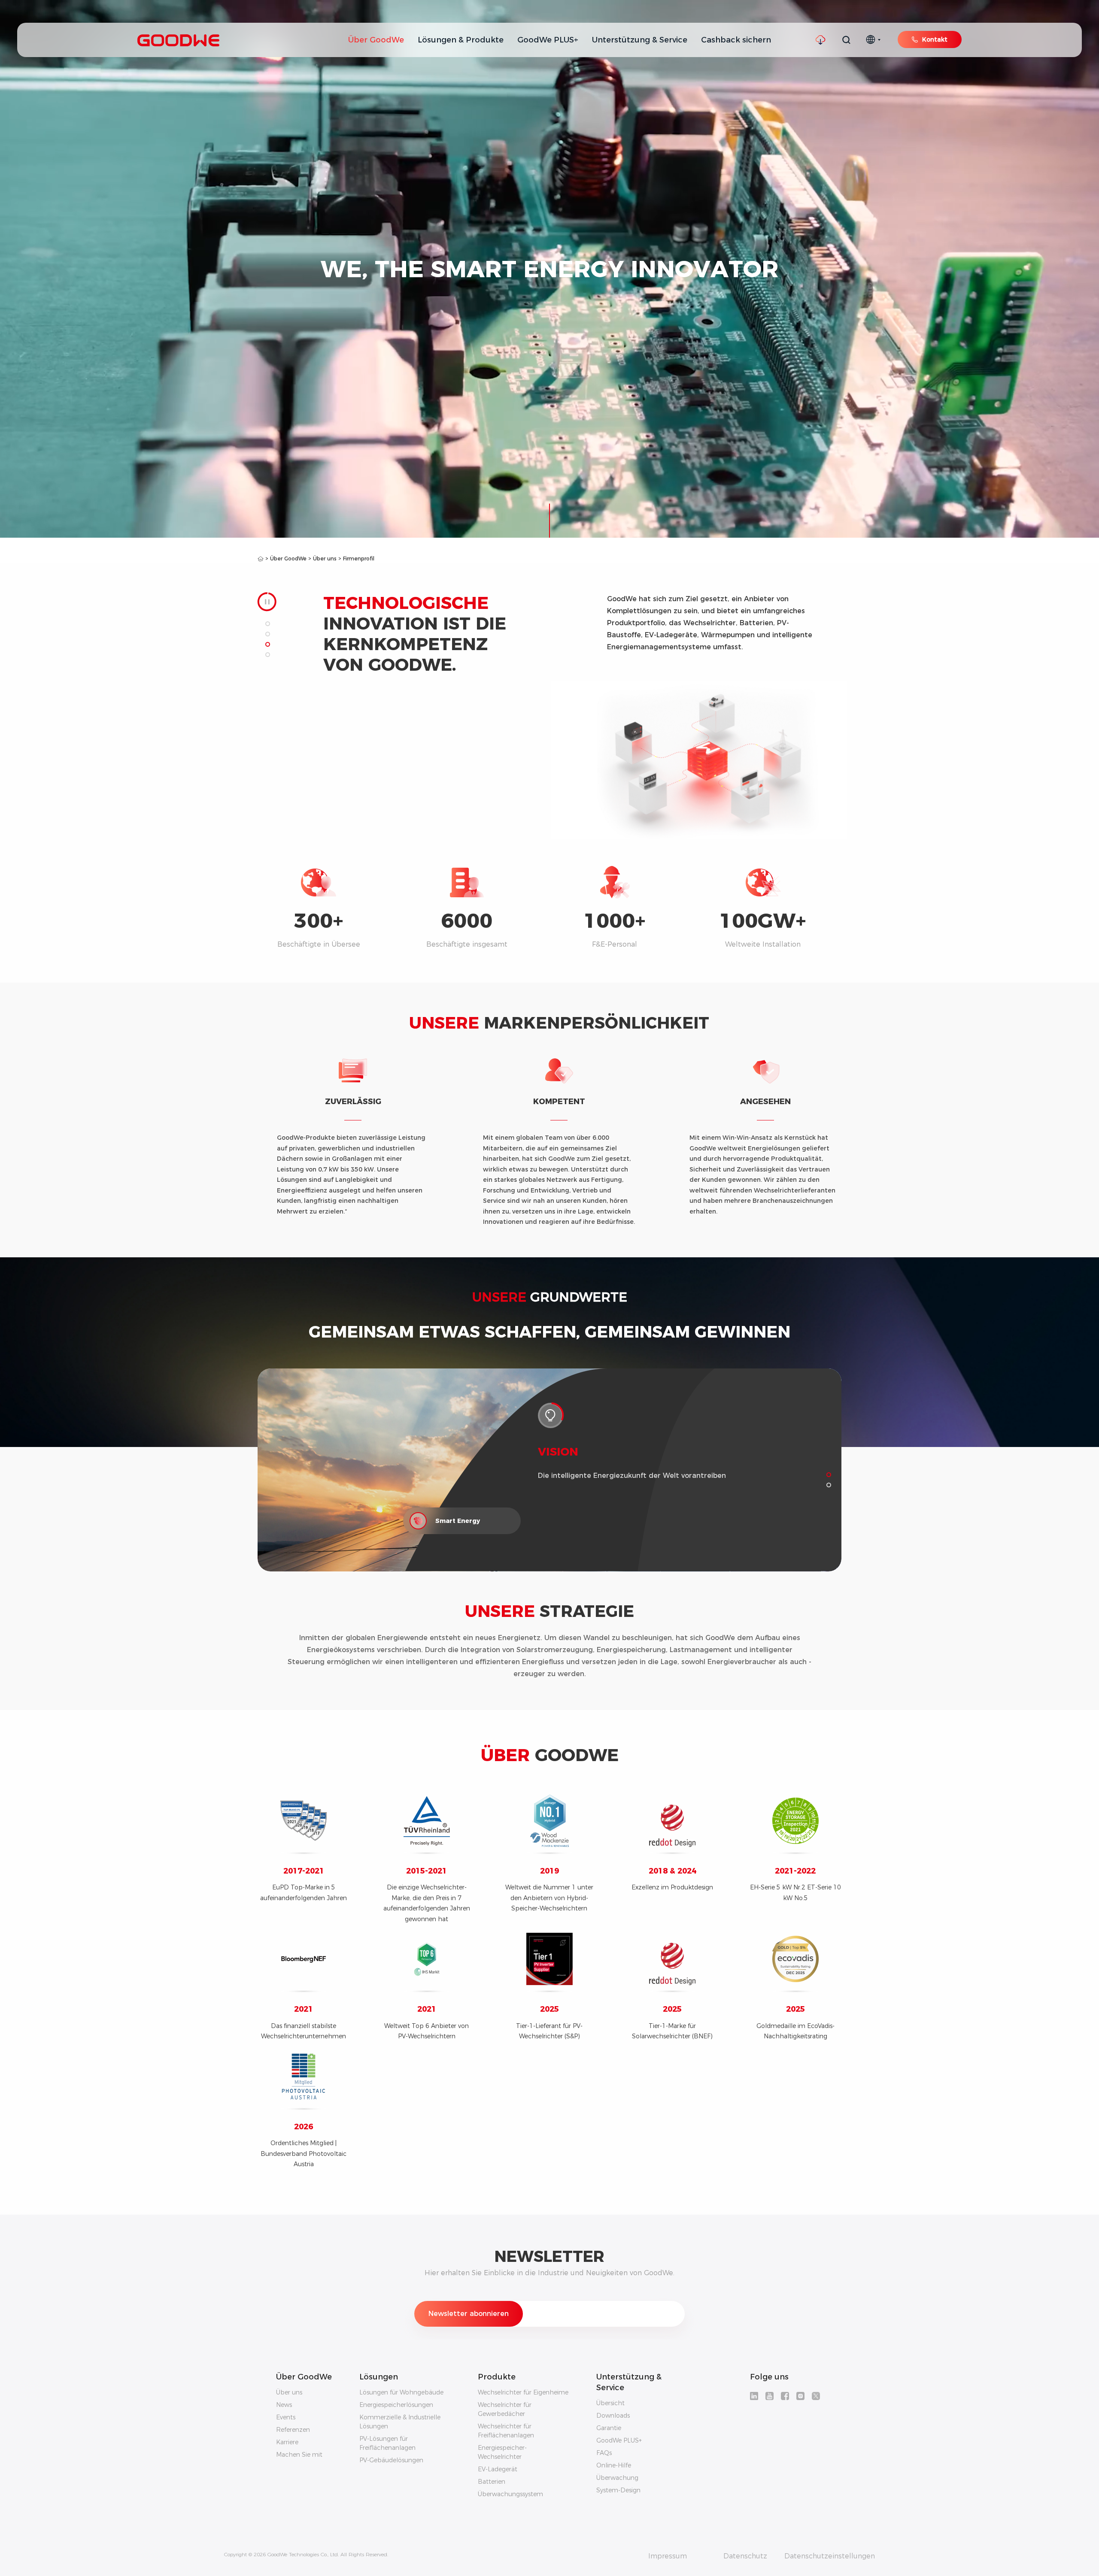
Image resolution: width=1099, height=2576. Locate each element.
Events (286, 2417)
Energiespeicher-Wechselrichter (502, 2452)
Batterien (492, 2482)
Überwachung (617, 2478)
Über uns (325, 558)
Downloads (613, 2416)
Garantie (609, 2428)
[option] (713, 629)
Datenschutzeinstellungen (830, 2556)
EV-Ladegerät (498, 2469)
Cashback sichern (736, 40)
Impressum (668, 2556)
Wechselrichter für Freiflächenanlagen (506, 2431)
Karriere (287, 2442)
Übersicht (610, 2403)
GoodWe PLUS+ (548, 40)
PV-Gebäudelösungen (391, 2460)
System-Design (618, 2490)
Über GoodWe (376, 40)
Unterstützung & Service (640, 40)
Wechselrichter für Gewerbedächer (505, 2409)
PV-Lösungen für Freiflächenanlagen (387, 2443)
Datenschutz (745, 2556)
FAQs (604, 2453)
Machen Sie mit (299, 2455)
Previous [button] (556, 629)
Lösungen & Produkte (461, 40)
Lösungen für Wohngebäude (401, 2392)
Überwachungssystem (510, 2494)
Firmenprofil (359, 558)
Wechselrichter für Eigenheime (523, 2392)
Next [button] (837, 629)
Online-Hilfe (614, 2465)
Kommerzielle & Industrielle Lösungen (400, 2422)
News (284, 2405)
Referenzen (293, 2430)
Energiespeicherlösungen (396, 2405)
